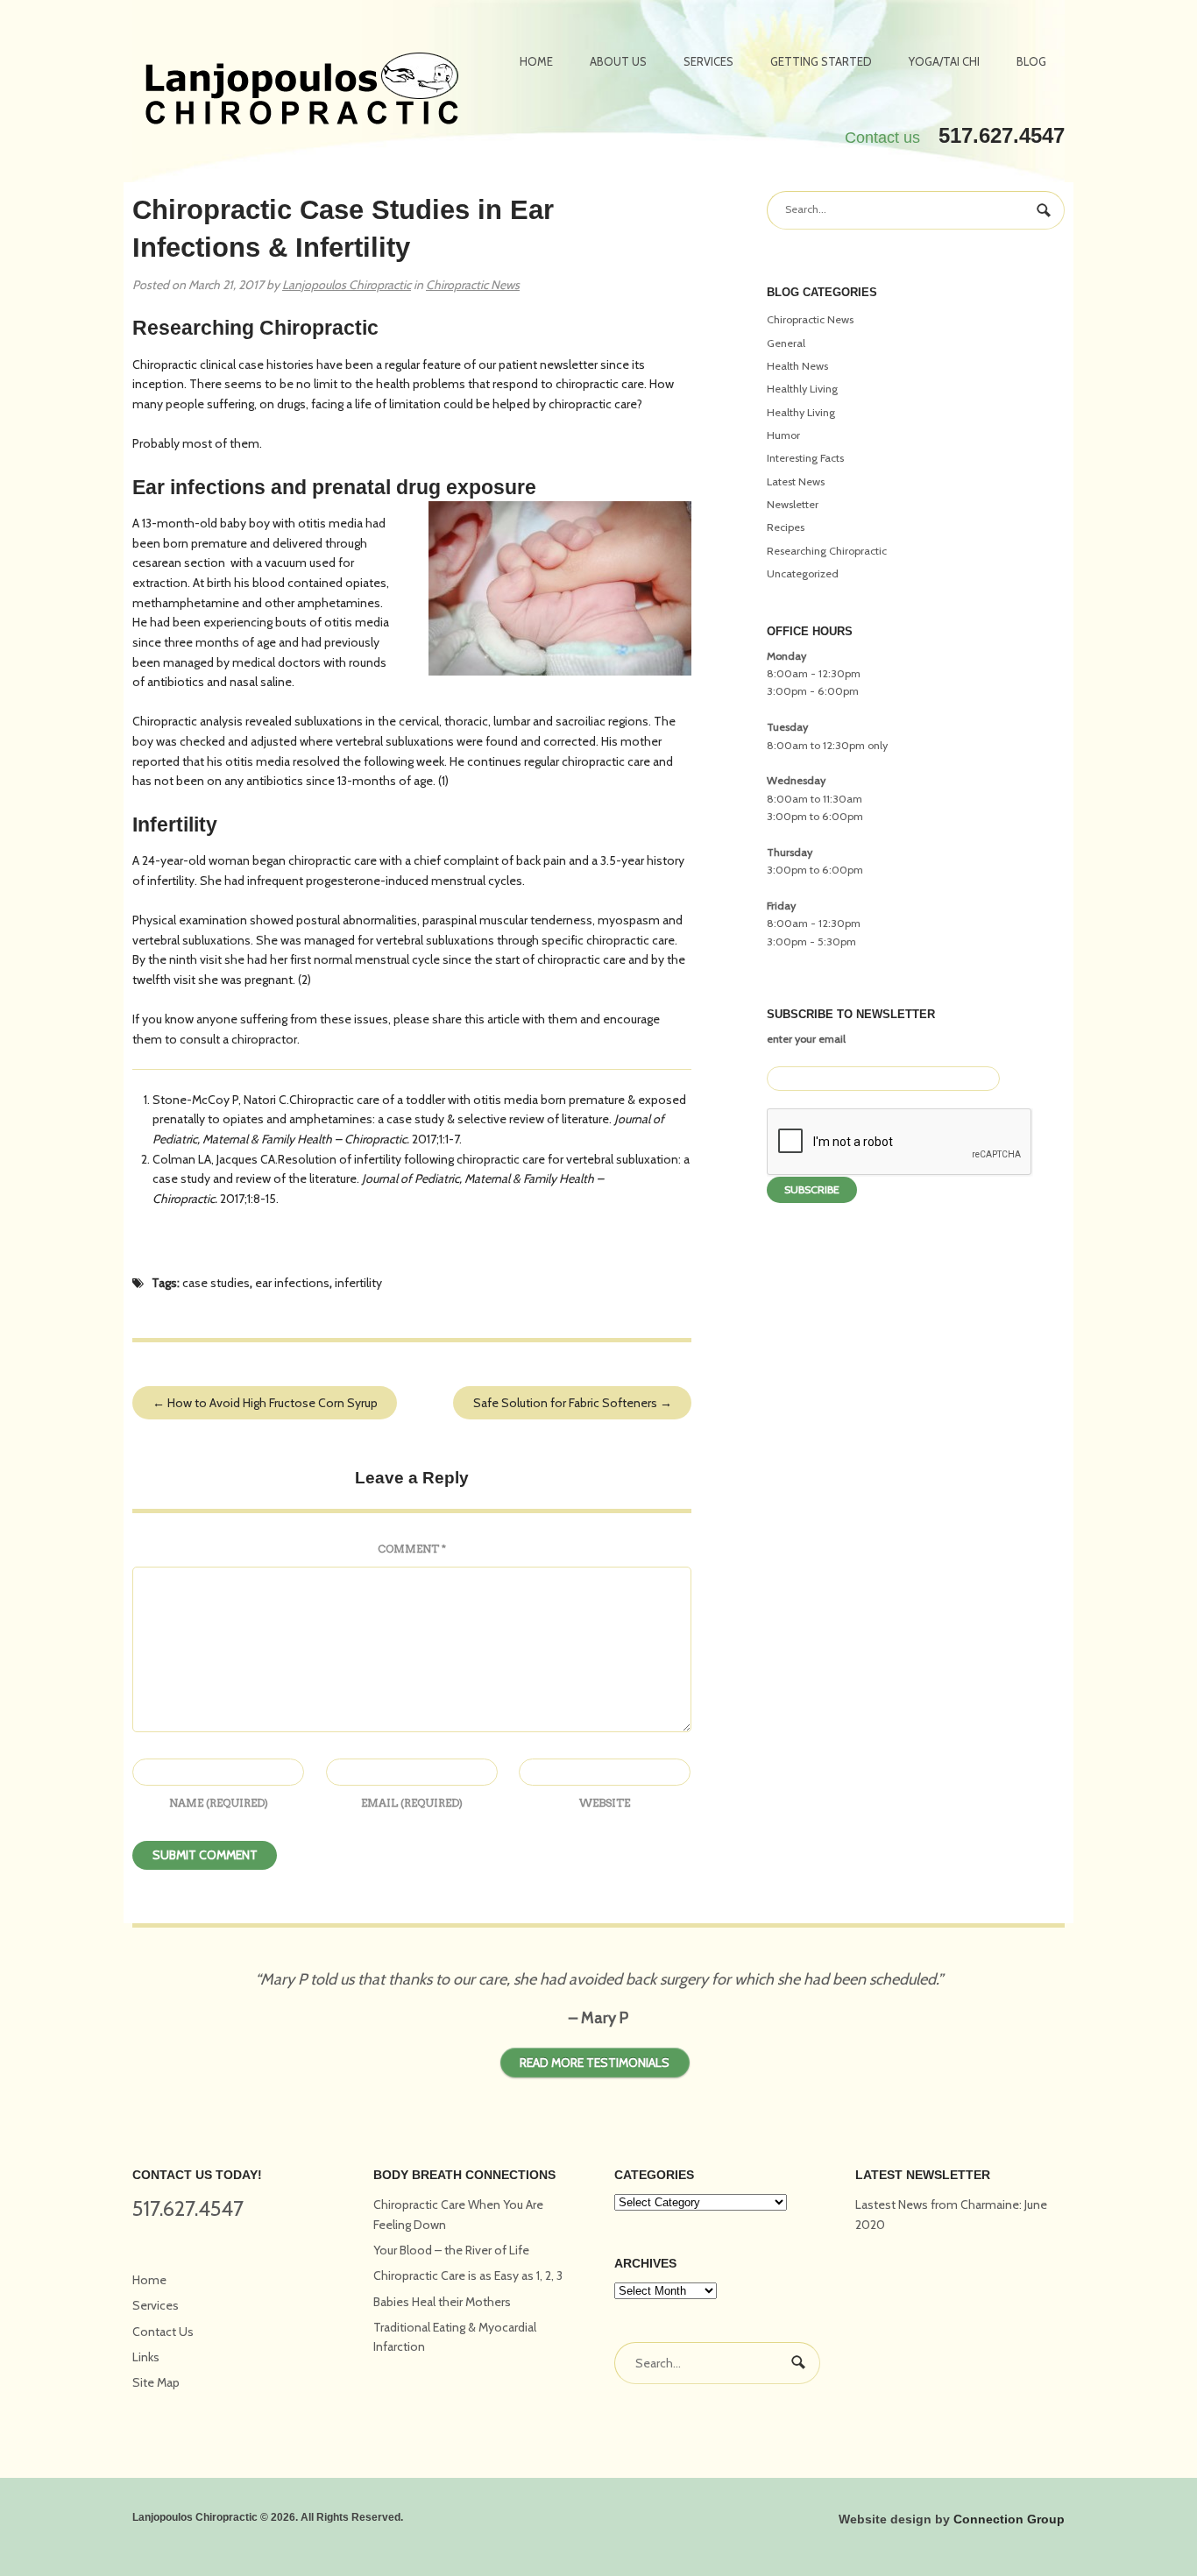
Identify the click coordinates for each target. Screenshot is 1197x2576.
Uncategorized (803, 573)
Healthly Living (802, 389)
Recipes (786, 527)
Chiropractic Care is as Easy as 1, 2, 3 (468, 2275)
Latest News (796, 481)
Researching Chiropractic (827, 551)
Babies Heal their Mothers (442, 2302)
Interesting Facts (805, 458)
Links (146, 2357)
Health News (797, 366)
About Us (618, 61)
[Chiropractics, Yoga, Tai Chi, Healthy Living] (302, 91)
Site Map (156, 2382)
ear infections (292, 1283)
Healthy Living (801, 412)
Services (708, 61)
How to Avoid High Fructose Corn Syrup (265, 1403)
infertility (358, 1283)
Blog (1031, 61)
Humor (783, 435)
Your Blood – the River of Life (451, 2250)
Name (219, 1803)
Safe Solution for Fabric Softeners (573, 1403)
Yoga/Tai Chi (944, 61)
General (786, 343)
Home (536, 61)
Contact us (882, 138)
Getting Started (821, 61)
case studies (216, 1283)
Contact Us (163, 2332)
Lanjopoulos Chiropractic (347, 285)
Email (412, 1803)
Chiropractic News (473, 285)
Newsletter (793, 504)
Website (605, 1803)
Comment (412, 1549)
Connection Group (1009, 2519)
